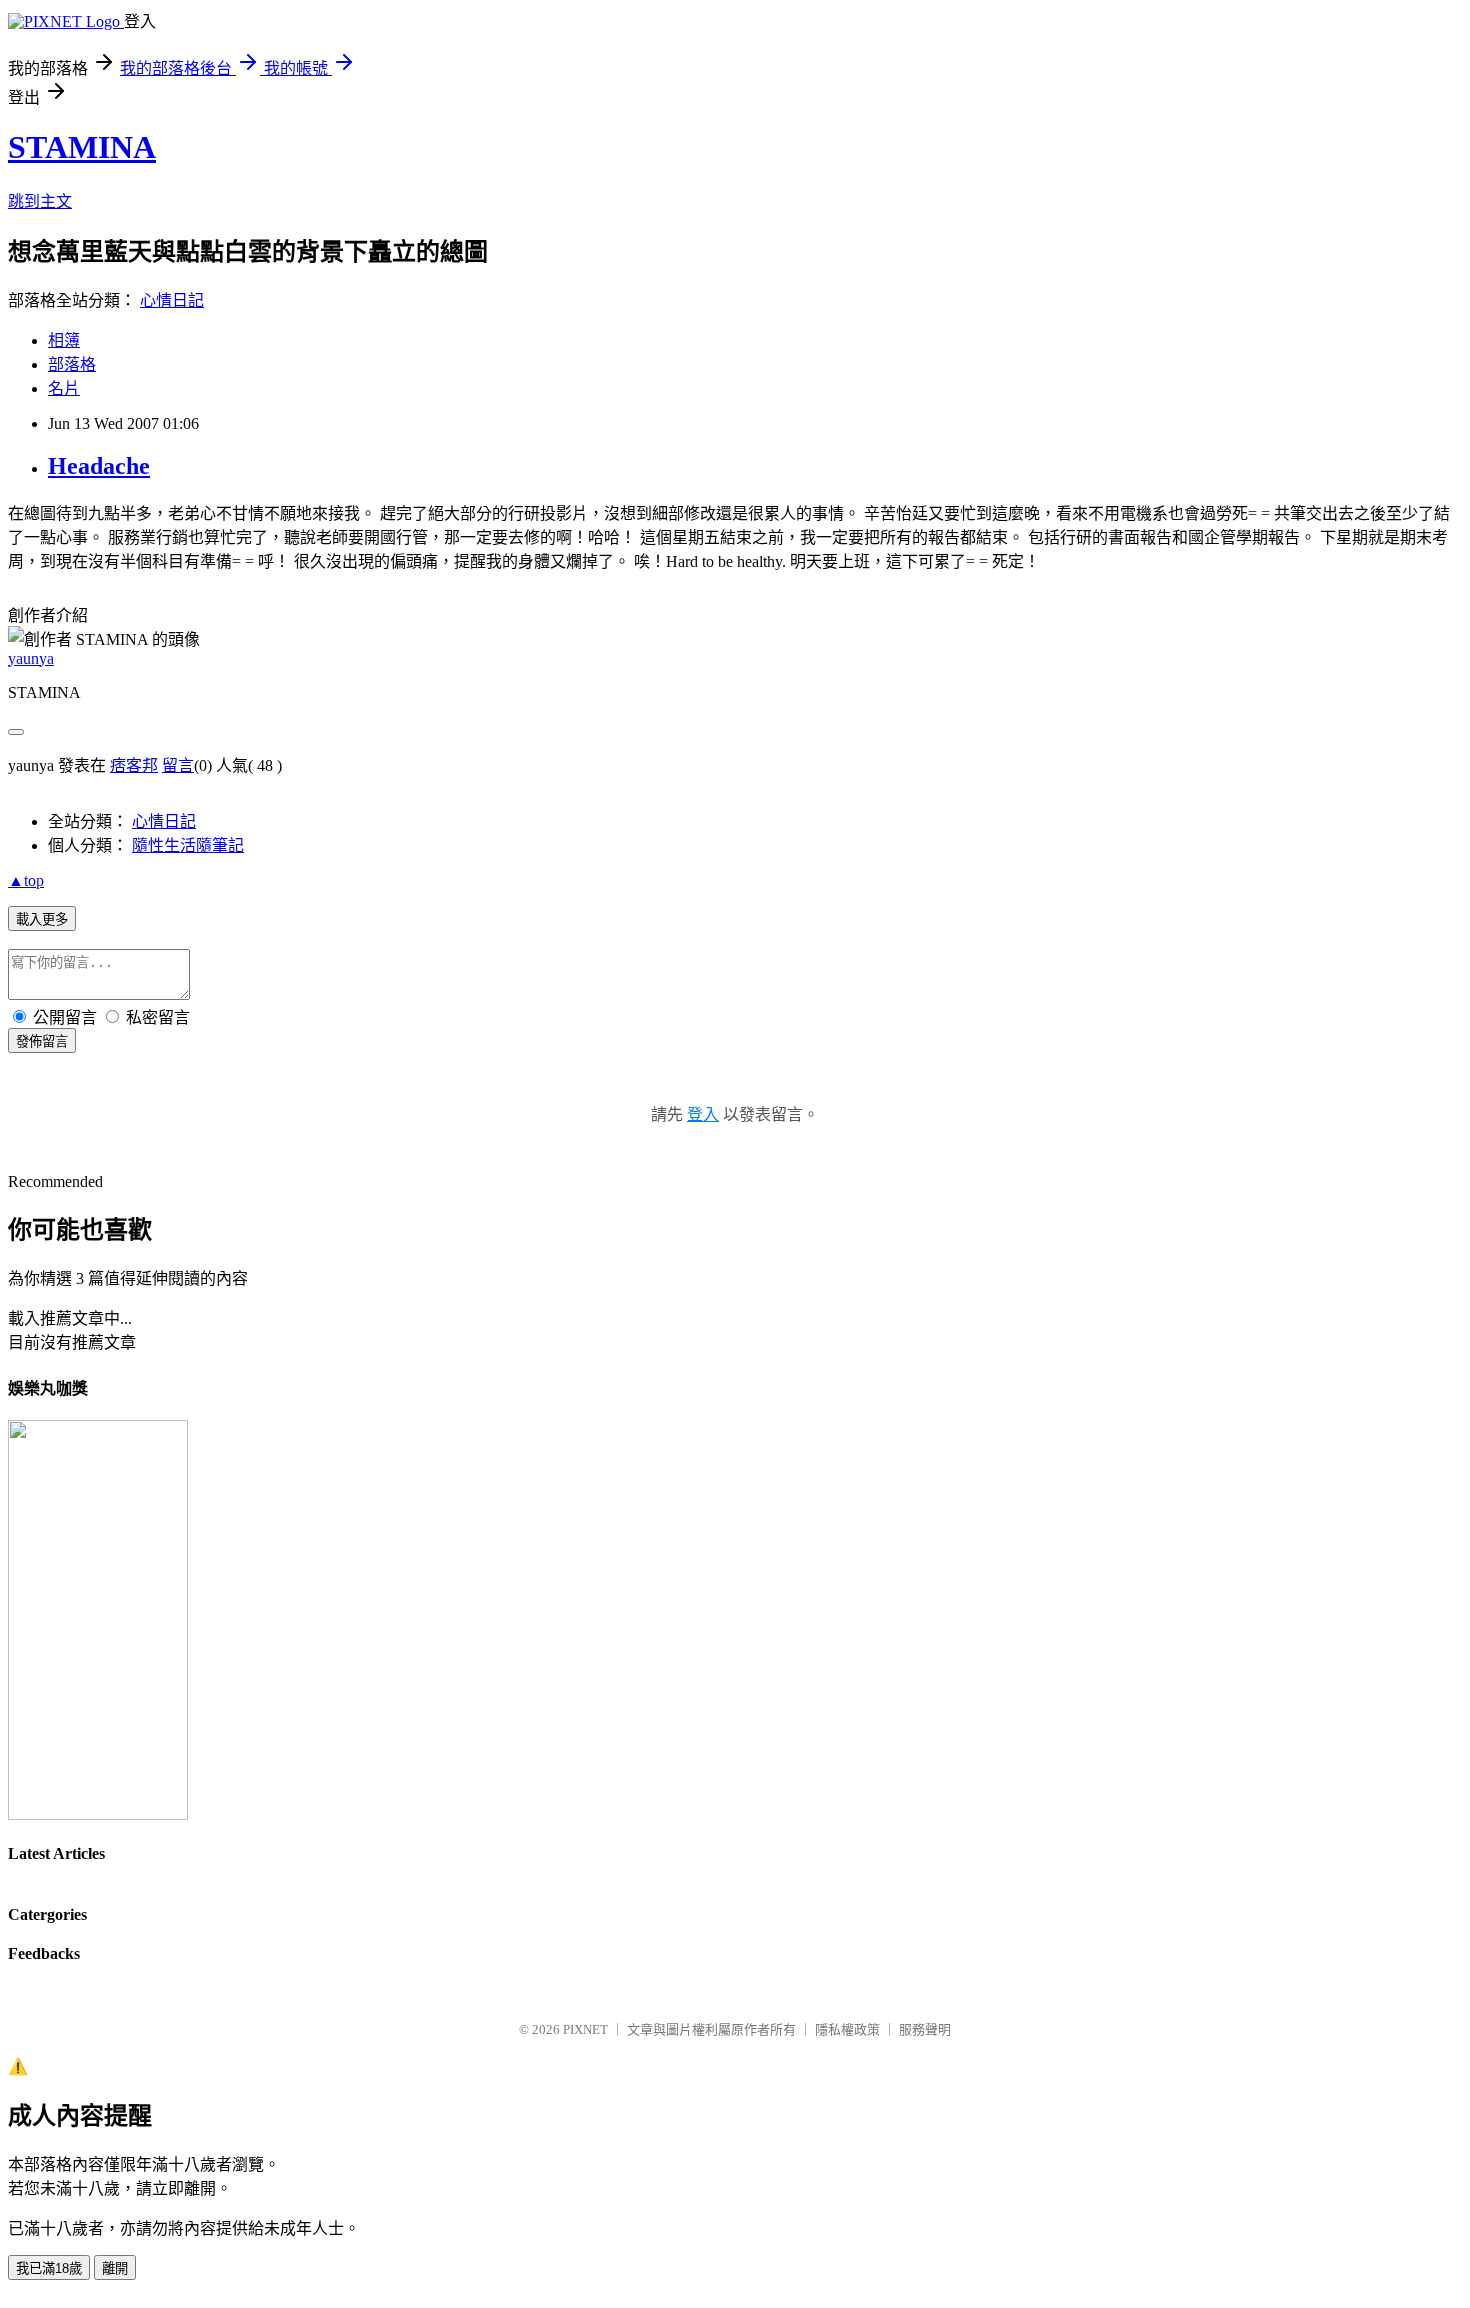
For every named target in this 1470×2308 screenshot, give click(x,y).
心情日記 (172, 300)
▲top (26, 880)
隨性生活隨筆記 (188, 845)
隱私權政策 (847, 2029)
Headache (99, 466)
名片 (64, 388)
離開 (115, 2268)
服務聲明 (925, 2029)
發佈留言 (42, 1041)
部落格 (72, 364)
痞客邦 (134, 765)
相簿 (64, 340)
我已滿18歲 (49, 2268)
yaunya (31, 658)
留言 (178, 765)
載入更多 (42, 919)
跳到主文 (40, 201)
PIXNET (585, 2029)
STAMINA (82, 147)
